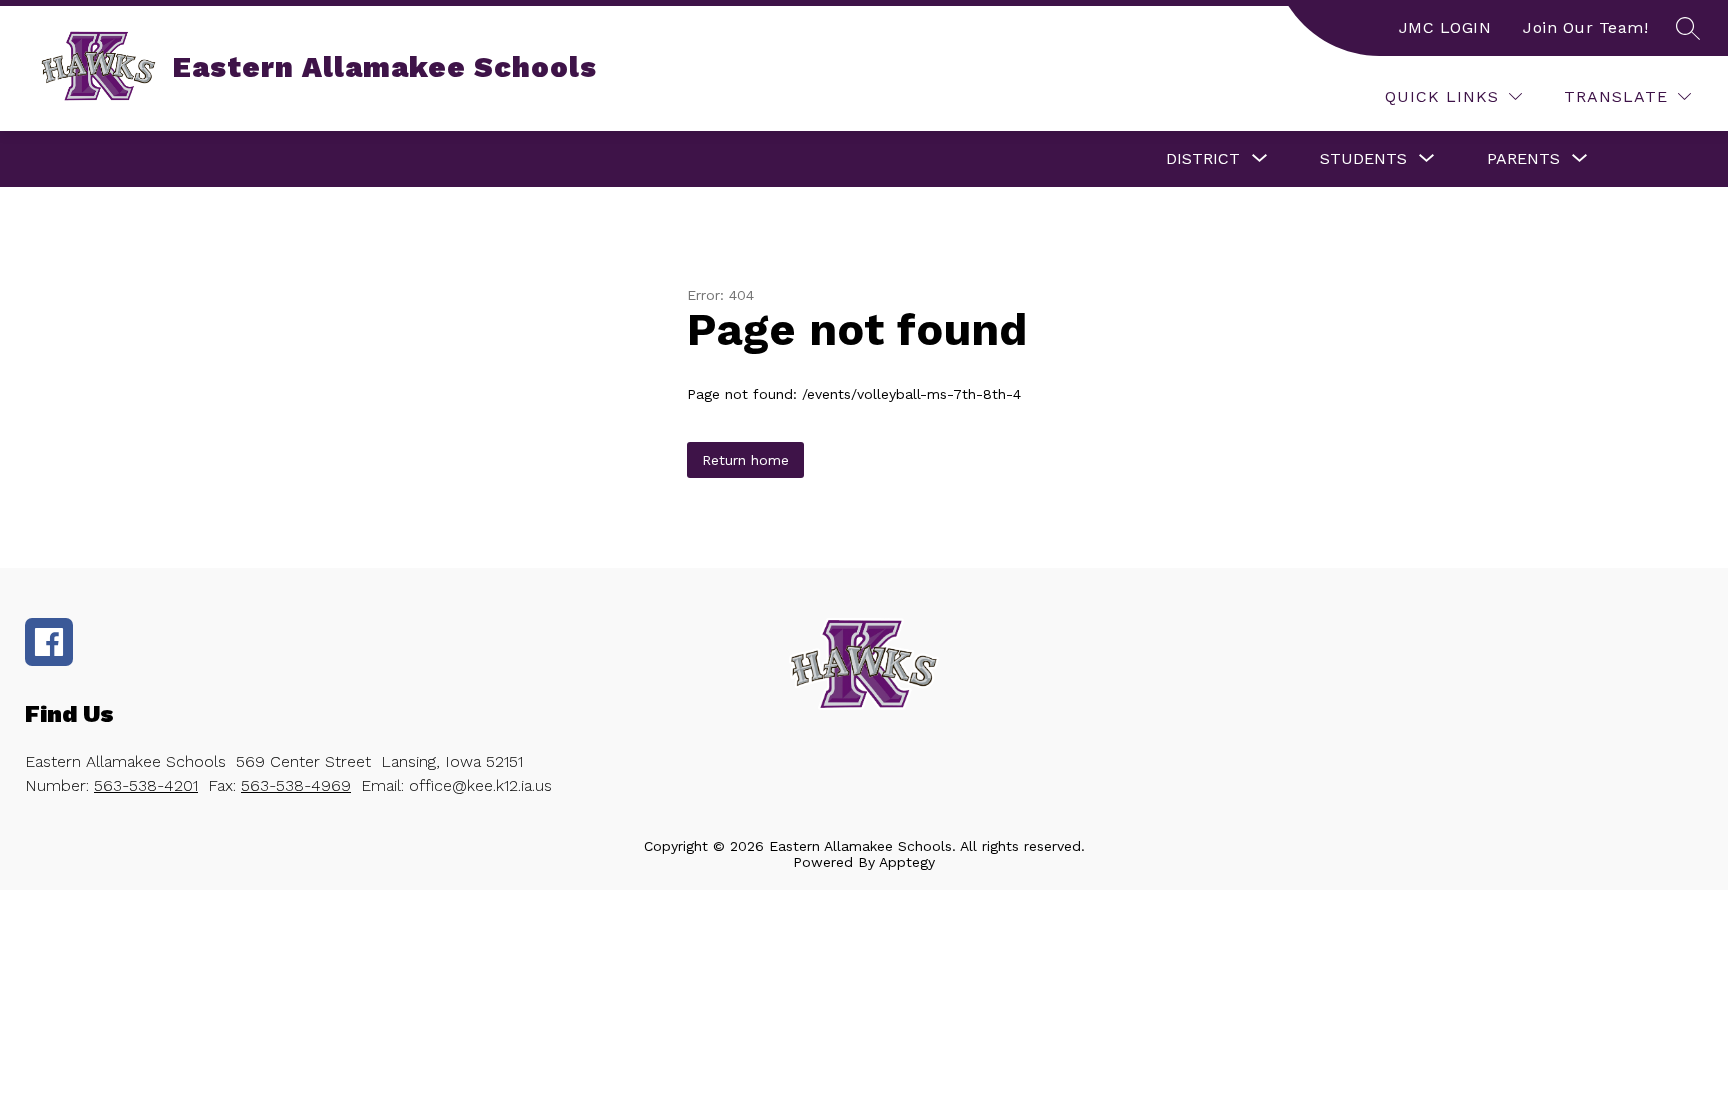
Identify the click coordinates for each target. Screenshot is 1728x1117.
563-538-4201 (146, 785)
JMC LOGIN (1445, 27)
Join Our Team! (1585, 27)
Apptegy (907, 862)
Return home (745, 460)
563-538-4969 (296, 785)
